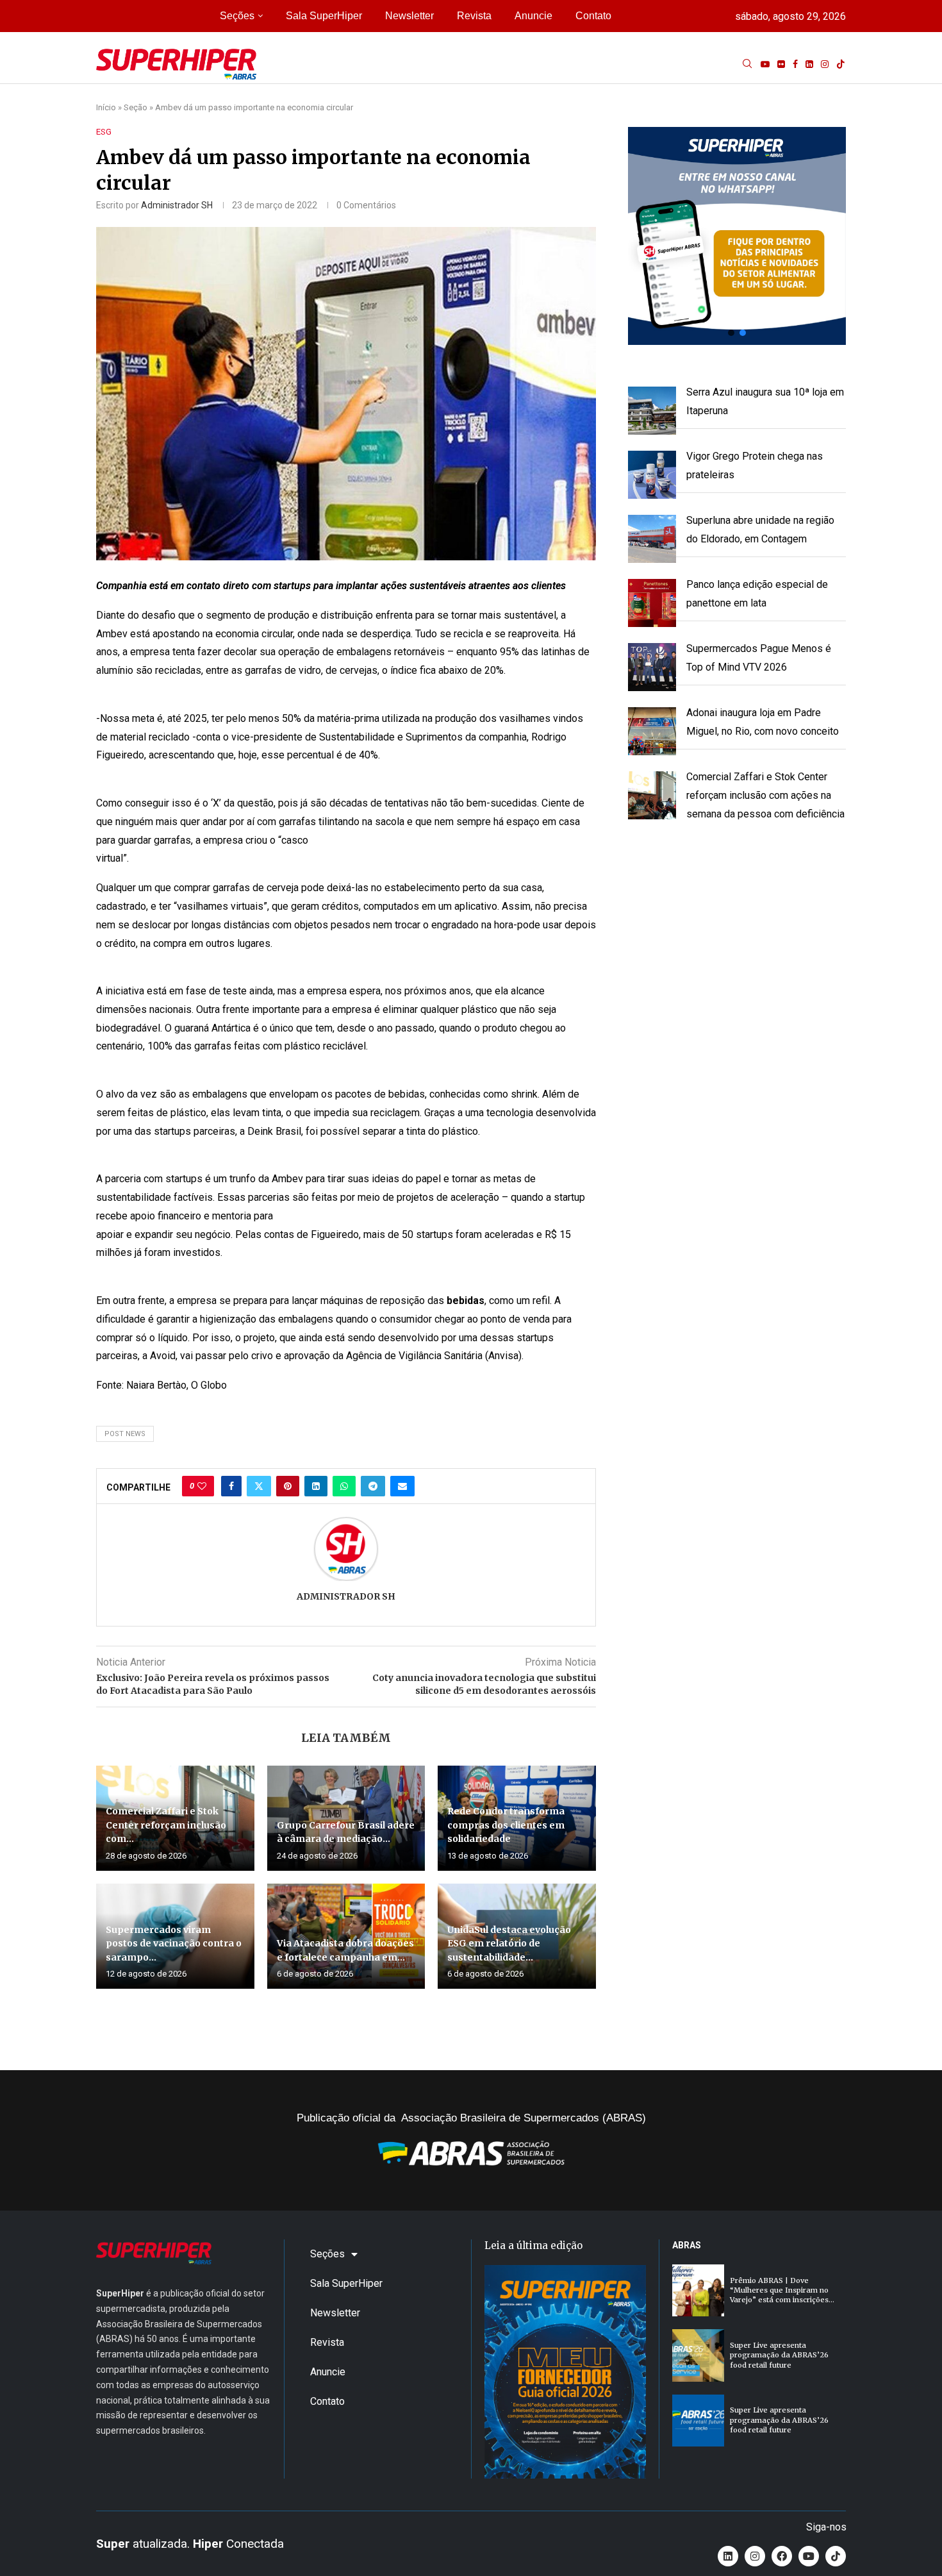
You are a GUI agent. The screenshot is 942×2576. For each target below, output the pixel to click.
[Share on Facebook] (231, 1486)
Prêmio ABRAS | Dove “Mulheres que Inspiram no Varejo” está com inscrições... (782, 2290)
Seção (136, 107)
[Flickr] (781, 64)
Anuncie (533, 16)
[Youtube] (765, 64)
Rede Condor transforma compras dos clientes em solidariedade (506, 1825)
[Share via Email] (402, 1486)
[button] (737, 236)
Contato (593, 16)
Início (106, 107)
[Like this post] (202, 1486)
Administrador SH (177, 205)
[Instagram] (825, 64)
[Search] (747, 64)
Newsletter (409, 16)
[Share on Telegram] (373, 1486)
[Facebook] (795, 64)
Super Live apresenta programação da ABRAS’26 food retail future (779, 2355)
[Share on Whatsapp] (344, 1486)
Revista (474, 16)
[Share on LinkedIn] (316, 1486)
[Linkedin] (809, 64)
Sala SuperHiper (324, 16)
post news (125, 1434)
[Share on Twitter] (259, 1486)
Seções (237, 16)
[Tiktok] (841, 64)
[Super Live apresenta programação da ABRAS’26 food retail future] (698, 2355)
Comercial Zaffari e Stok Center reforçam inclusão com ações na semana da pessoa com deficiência (765, 795)
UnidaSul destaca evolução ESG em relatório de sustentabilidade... (509, 1944)
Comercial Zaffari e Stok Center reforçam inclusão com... (166, 1825)
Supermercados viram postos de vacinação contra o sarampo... (174, 1944)
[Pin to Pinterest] (288, 1486)
